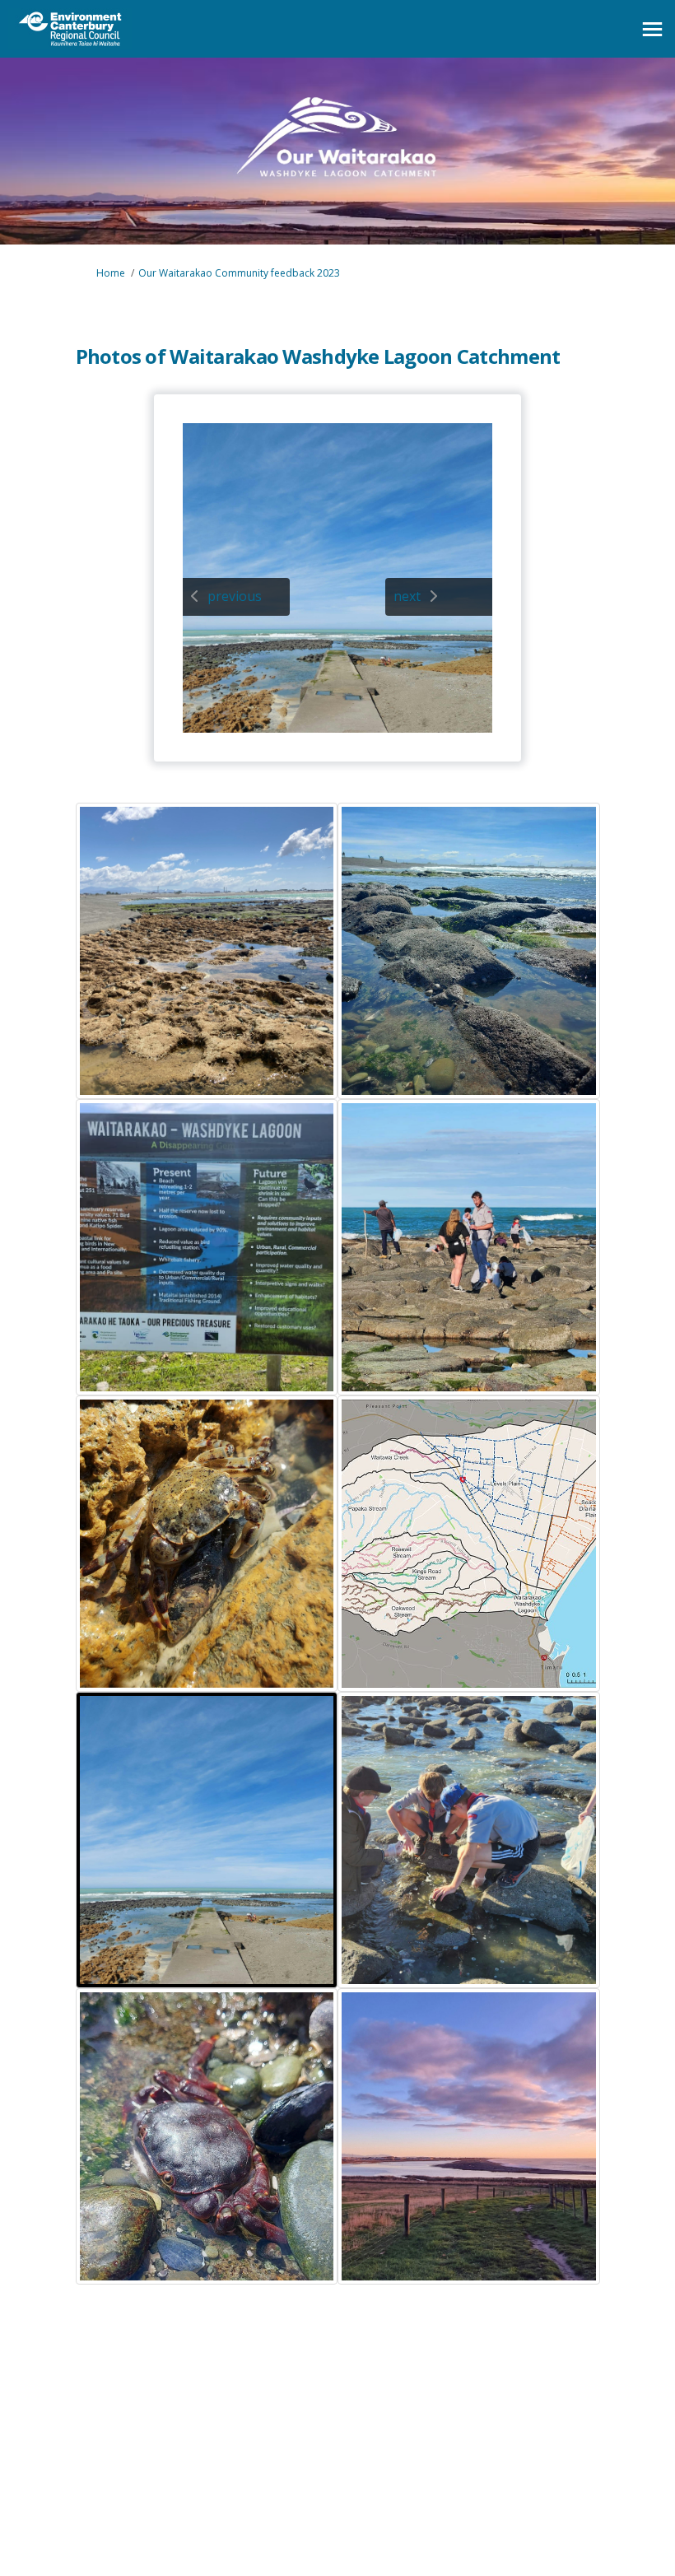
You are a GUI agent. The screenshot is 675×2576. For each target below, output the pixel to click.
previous (235, 596)
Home (111, 273)
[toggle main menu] (652, 29)
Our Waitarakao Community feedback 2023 (239, 273)
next (407, 596)
